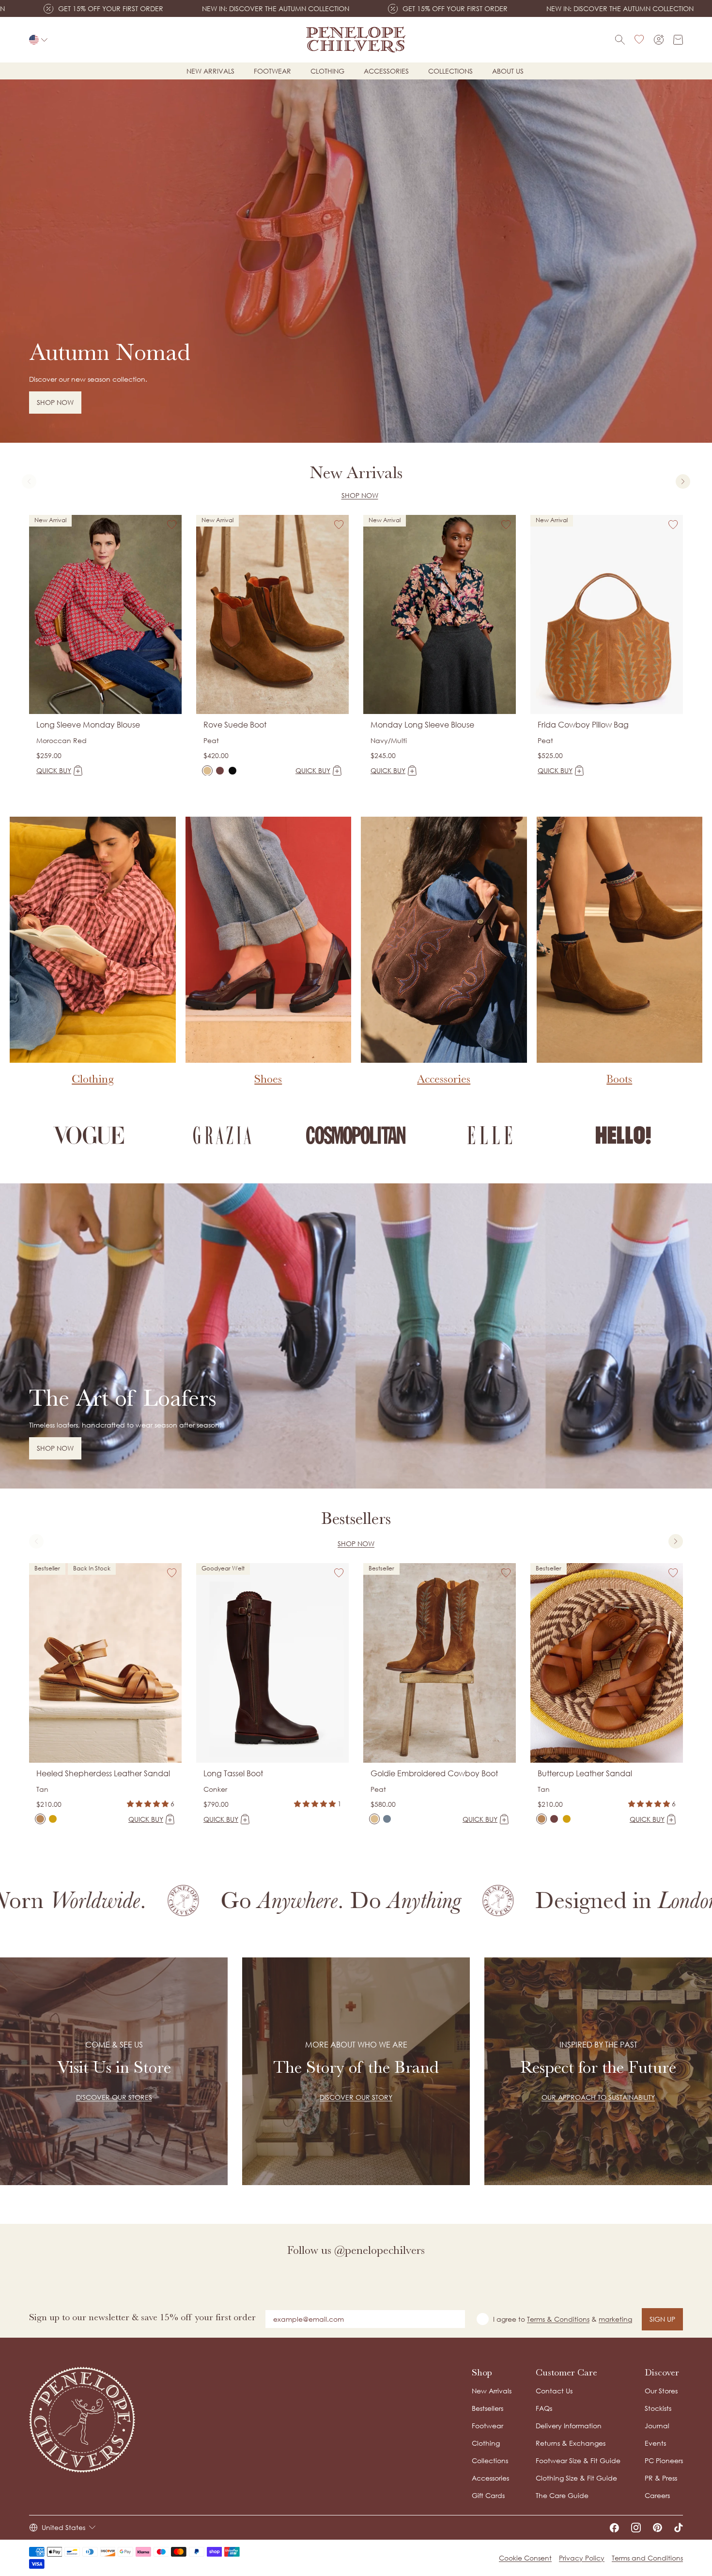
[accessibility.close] (558, 1222)
